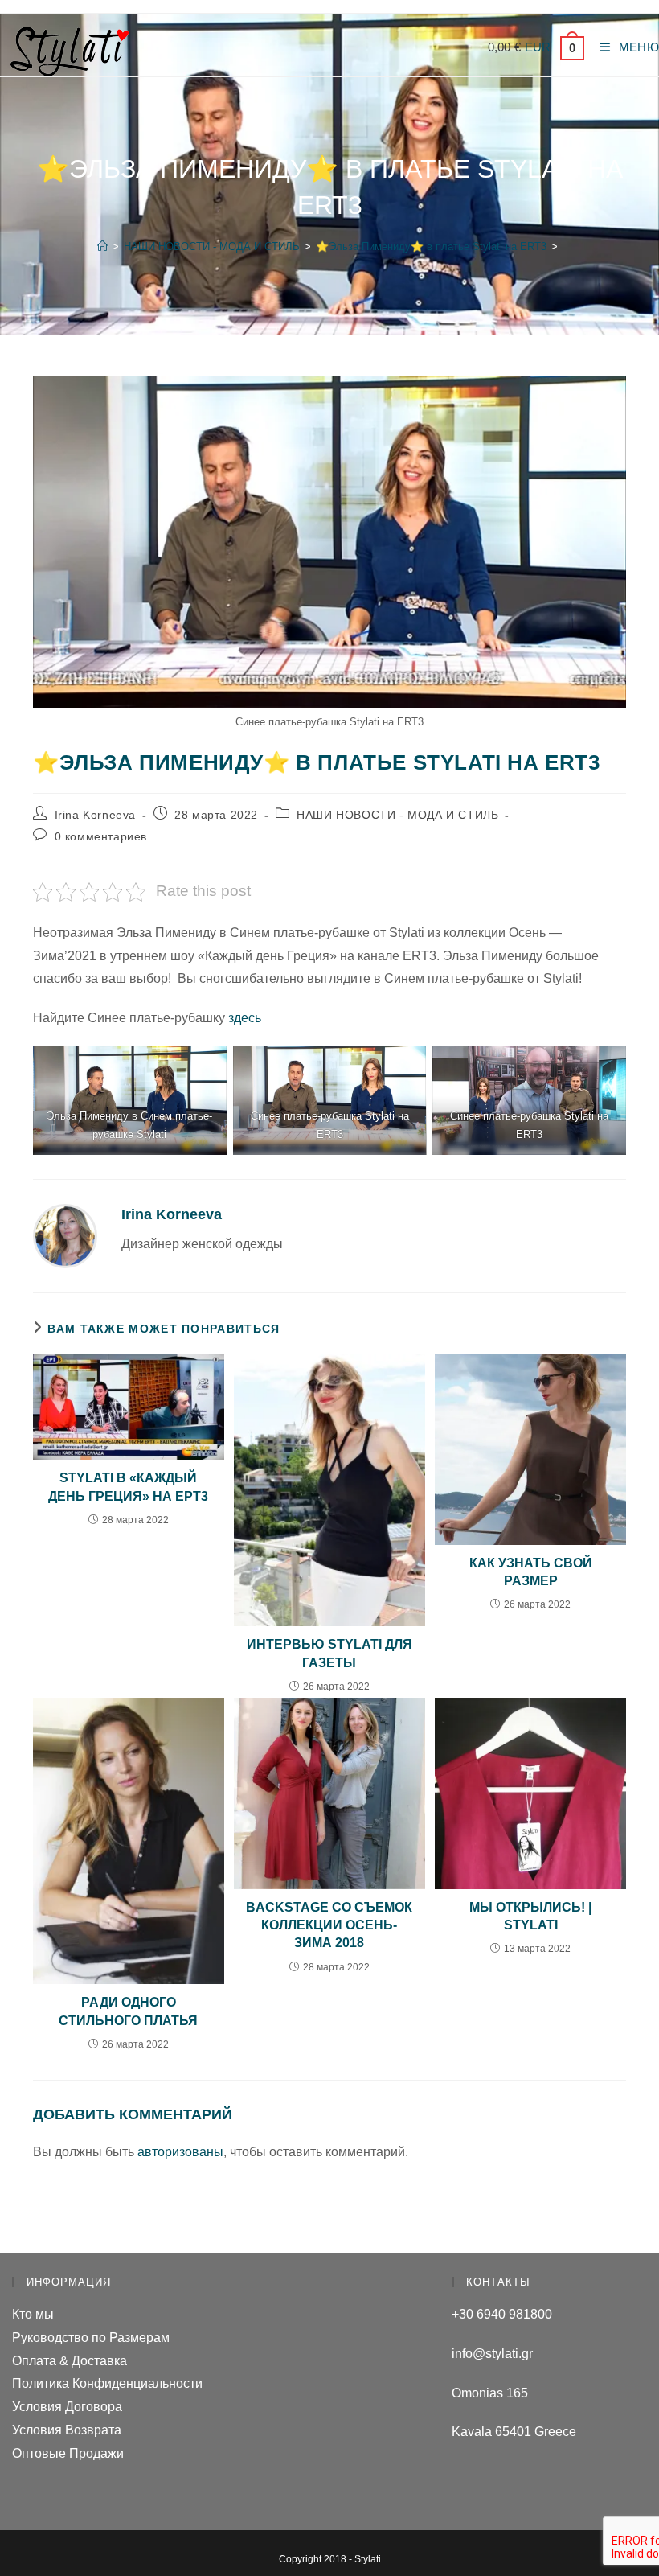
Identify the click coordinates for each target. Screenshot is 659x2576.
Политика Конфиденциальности (107, 2383)
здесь (245, 1018)
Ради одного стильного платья (128, 2011)
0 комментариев (101, 836)
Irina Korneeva (95, 815)
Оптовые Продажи (68, 2453)
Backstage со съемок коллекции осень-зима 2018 (329, 1925)
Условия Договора (67, 2407)
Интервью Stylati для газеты (329, 1653)
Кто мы (33, 2314)
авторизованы (180, 2152)
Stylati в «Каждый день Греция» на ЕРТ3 (128, 1487)
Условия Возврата (67, 2430)
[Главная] (102, 247)
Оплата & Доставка (70, 2361)
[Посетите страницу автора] (65, 1235)
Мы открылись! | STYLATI (530, 1916)
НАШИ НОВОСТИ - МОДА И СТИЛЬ (397, 815)
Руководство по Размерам (91, 2338)
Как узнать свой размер (531, 1572)
